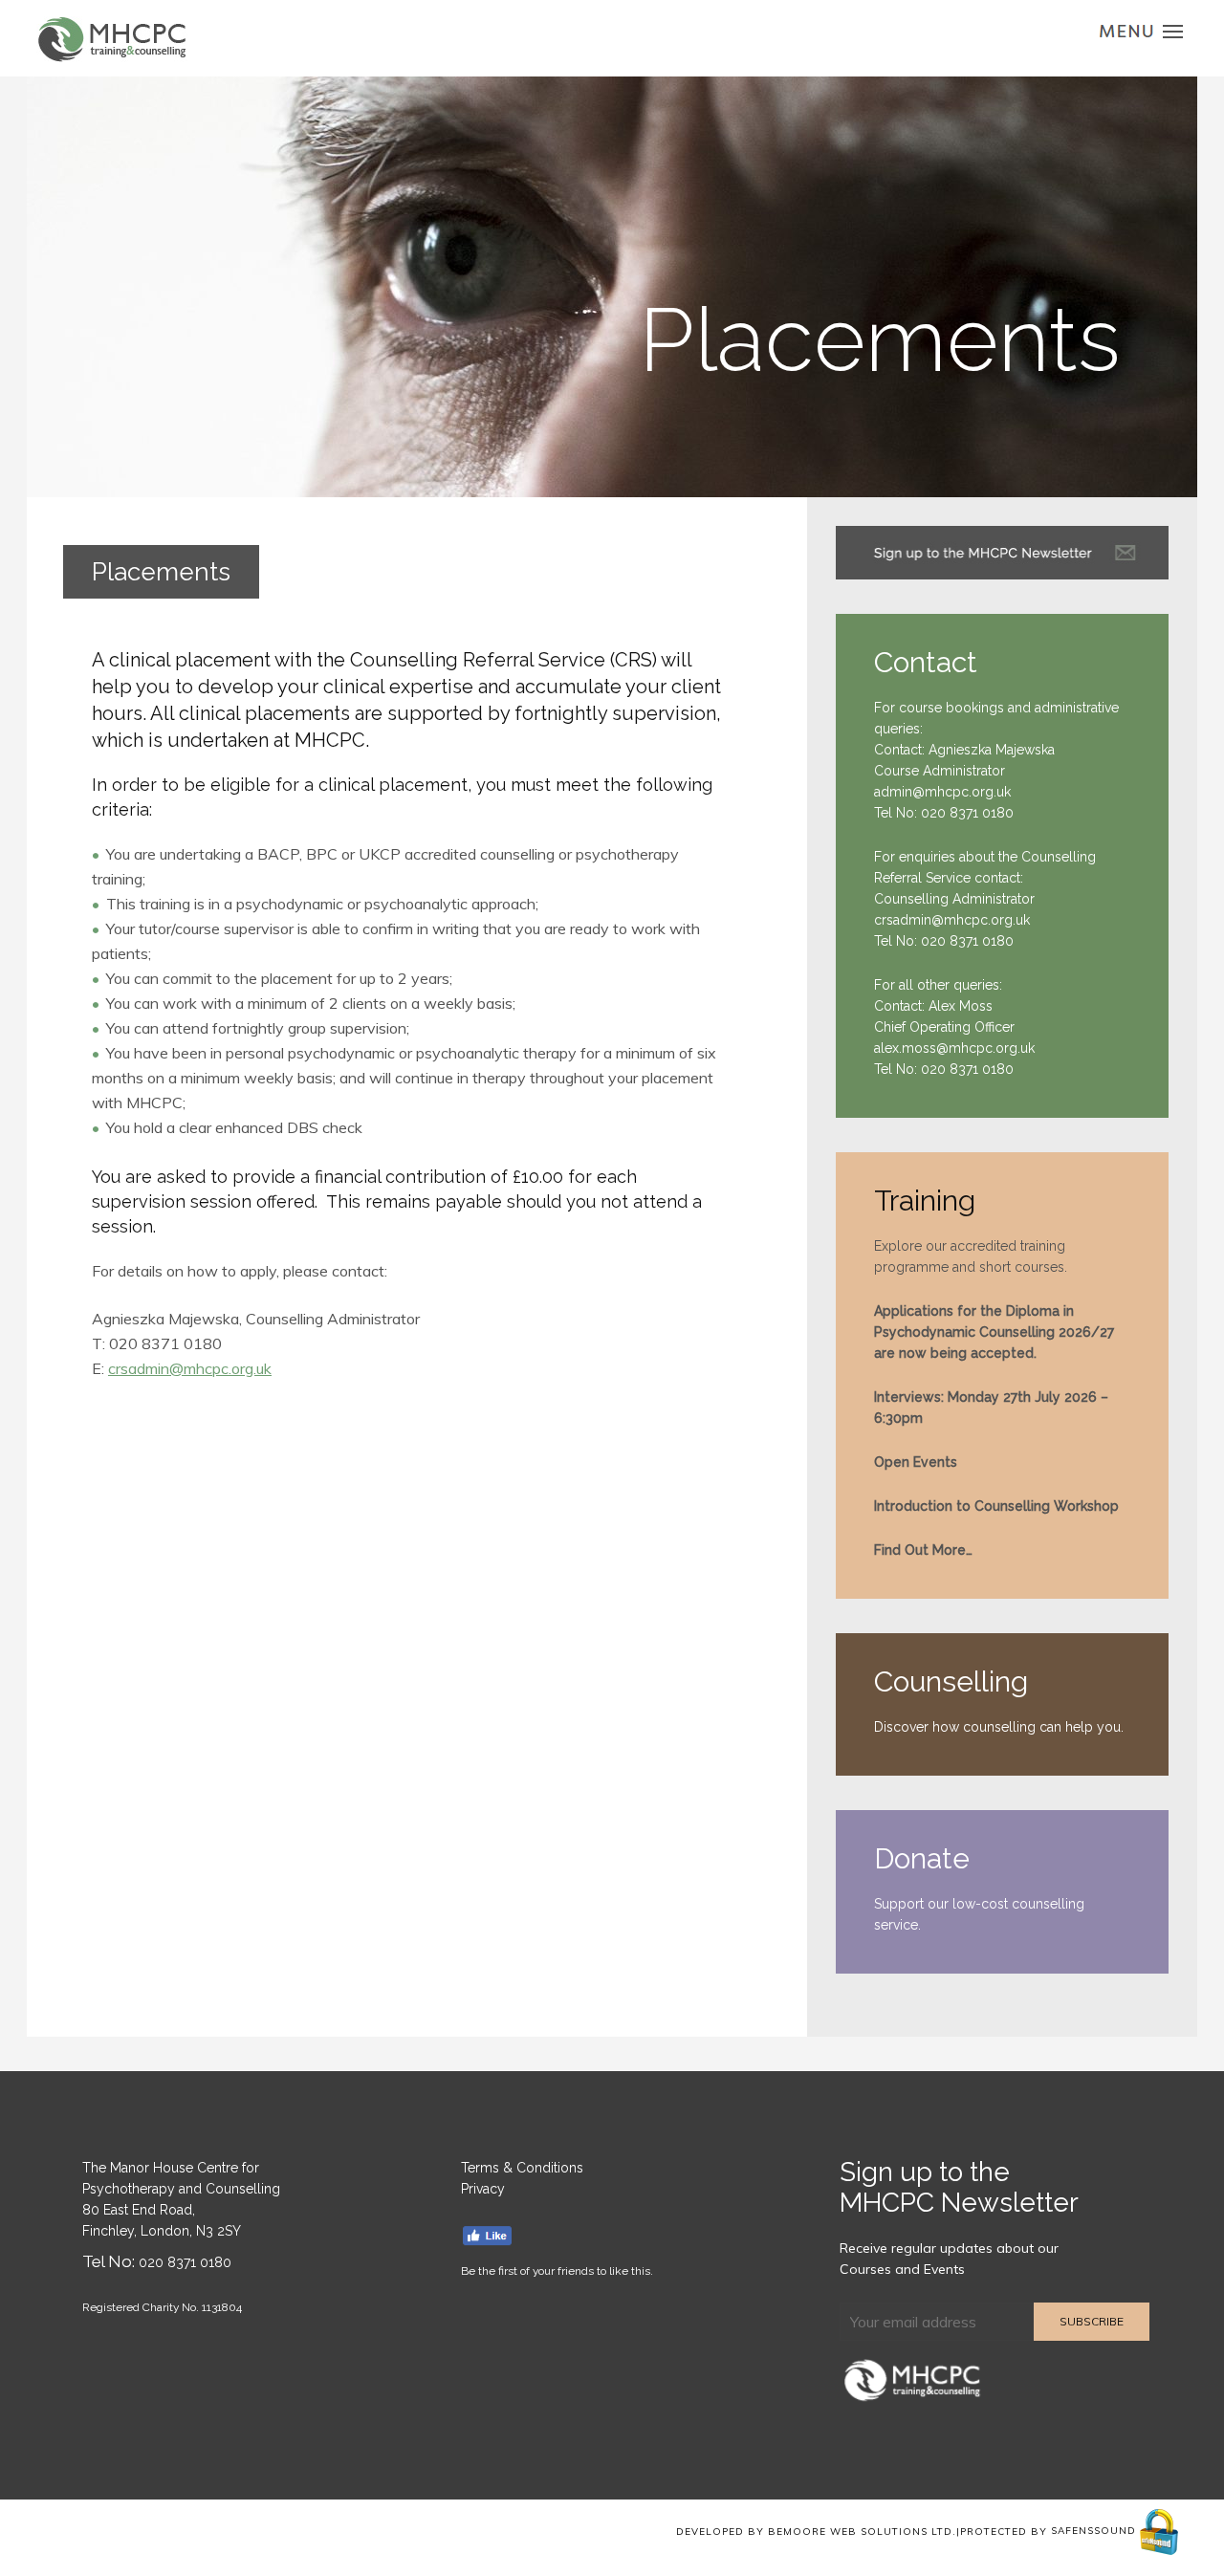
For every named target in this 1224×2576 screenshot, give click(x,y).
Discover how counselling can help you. (999, 1727)
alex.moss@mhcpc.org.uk (954, 1048)
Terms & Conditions (522, 2168)
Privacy (483, 2189)
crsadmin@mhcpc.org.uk (190, 1368)
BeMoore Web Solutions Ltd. (862, 2531)
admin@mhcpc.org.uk (942, 792)
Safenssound (1095, 2531)
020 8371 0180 (967, 813)
